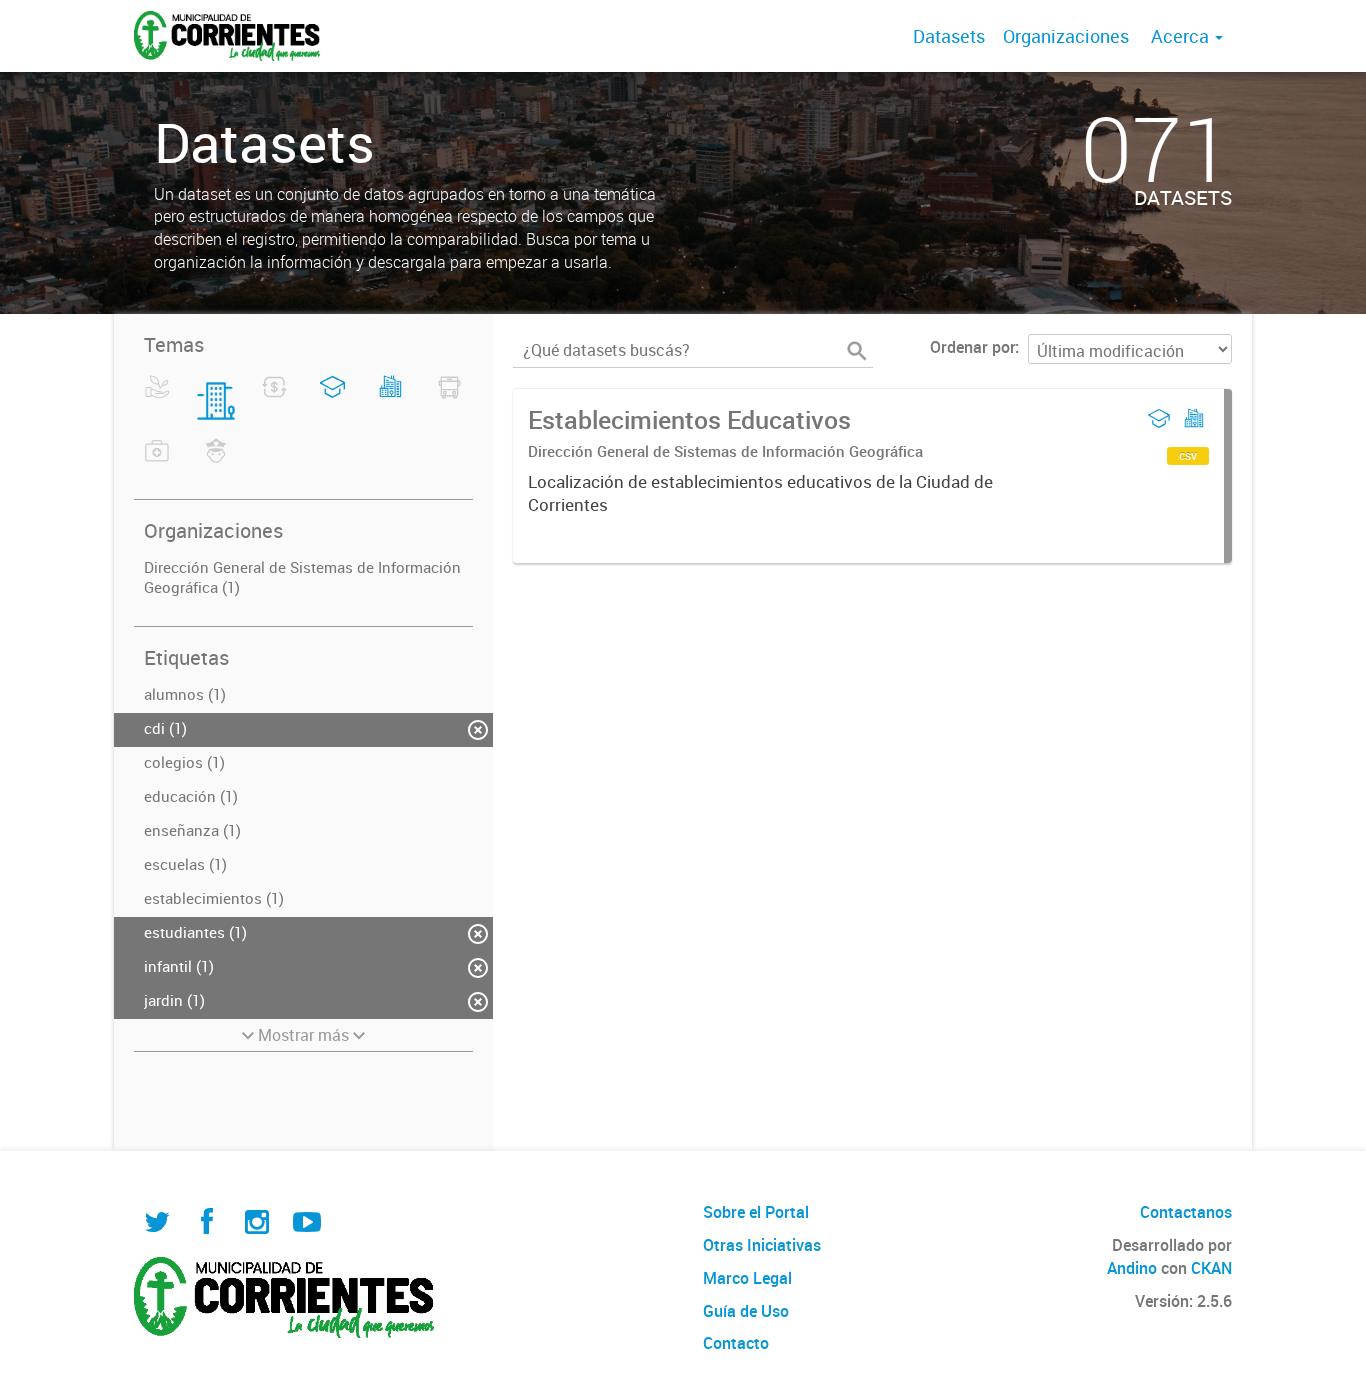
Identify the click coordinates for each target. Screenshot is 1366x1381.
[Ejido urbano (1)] (390, 399)
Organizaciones (1066, 36)
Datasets (949, 36)
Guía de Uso (746, 1311)
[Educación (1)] (332, 399)
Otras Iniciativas (762, 1245)
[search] (857, 351)
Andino (1132, 1268)
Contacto (736, 1343)
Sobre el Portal (756, 1212)
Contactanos (1186, 1212)
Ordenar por (972, 347)
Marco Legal (747, 1278)
